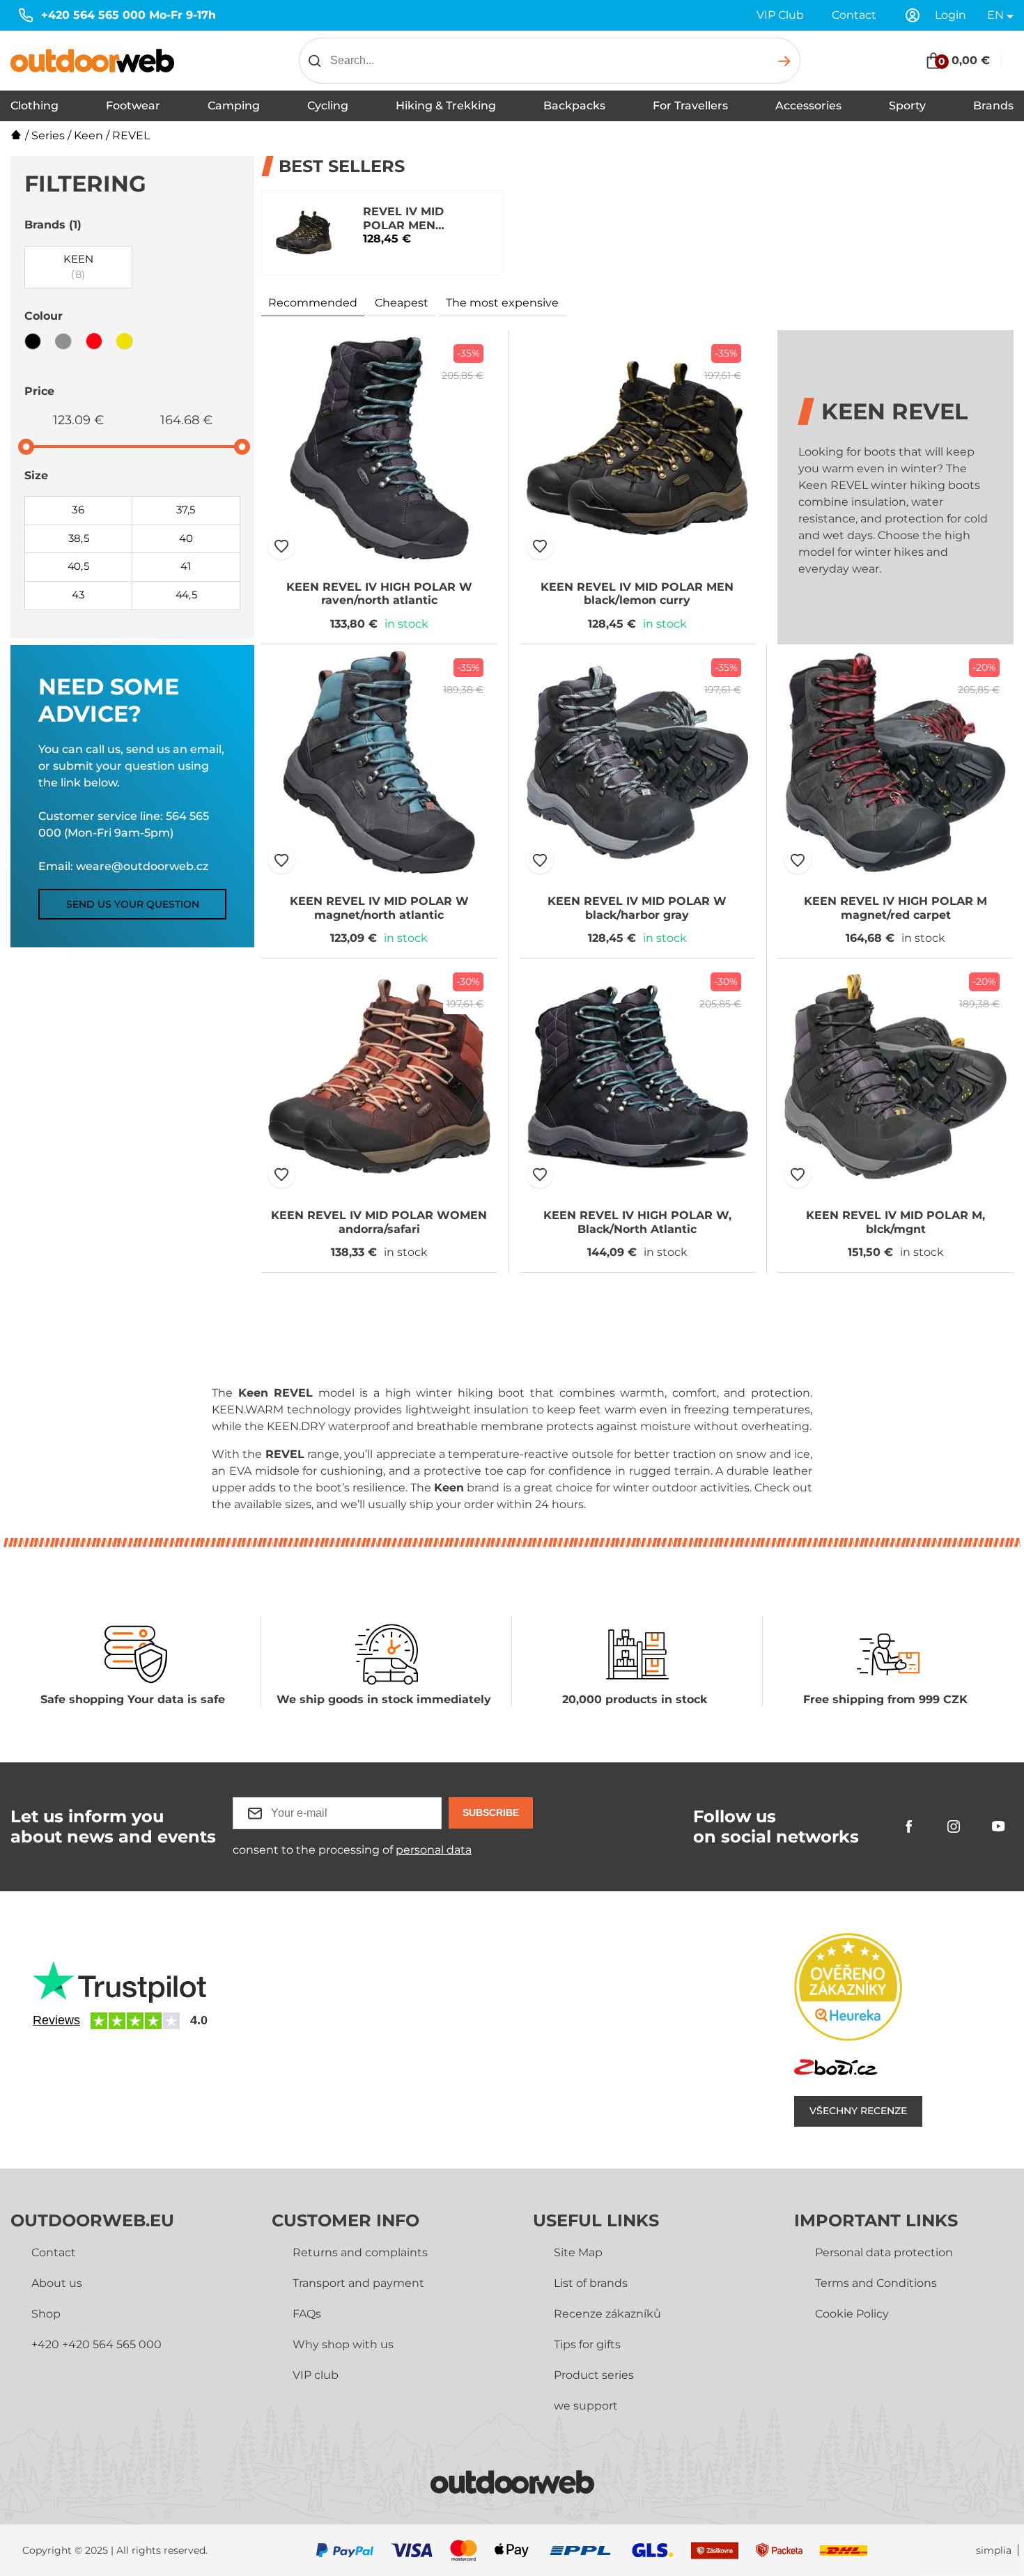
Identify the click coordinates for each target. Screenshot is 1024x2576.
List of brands (591, 2283)
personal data (434, 1850)
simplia (994, 2551)
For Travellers (690, 106)
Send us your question (133, 904)
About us (57, 2283)
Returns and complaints (360, 2252)
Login (951, 15)
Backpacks (574, 106)
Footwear (133, 106)
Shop (46, 2314)
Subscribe (491, 1813)
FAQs (307, 2314)
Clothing (34, 106)
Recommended (313, 303)
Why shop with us (343, 2344)
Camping (234, 106)
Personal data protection (884, 2252)
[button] (281, 546)
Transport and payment (358, 2283)
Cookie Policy (852, 2314)
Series (48, 135)
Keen (88, 135)
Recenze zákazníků (607, 2314)
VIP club (316, 2375)
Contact (854, 15)
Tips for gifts (587, 2344)
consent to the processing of (352, 1850)
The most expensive (502, 303)
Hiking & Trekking (446, 106)
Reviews (56, 2020)
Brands (993, 106)
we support (586, 2406)
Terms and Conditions (876, 2283)
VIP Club (780, 15)
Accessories (808, 106)
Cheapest (402, 303)
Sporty (907, 106)
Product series (594, 2375)
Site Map (578, 2252)
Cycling (328, 106)
